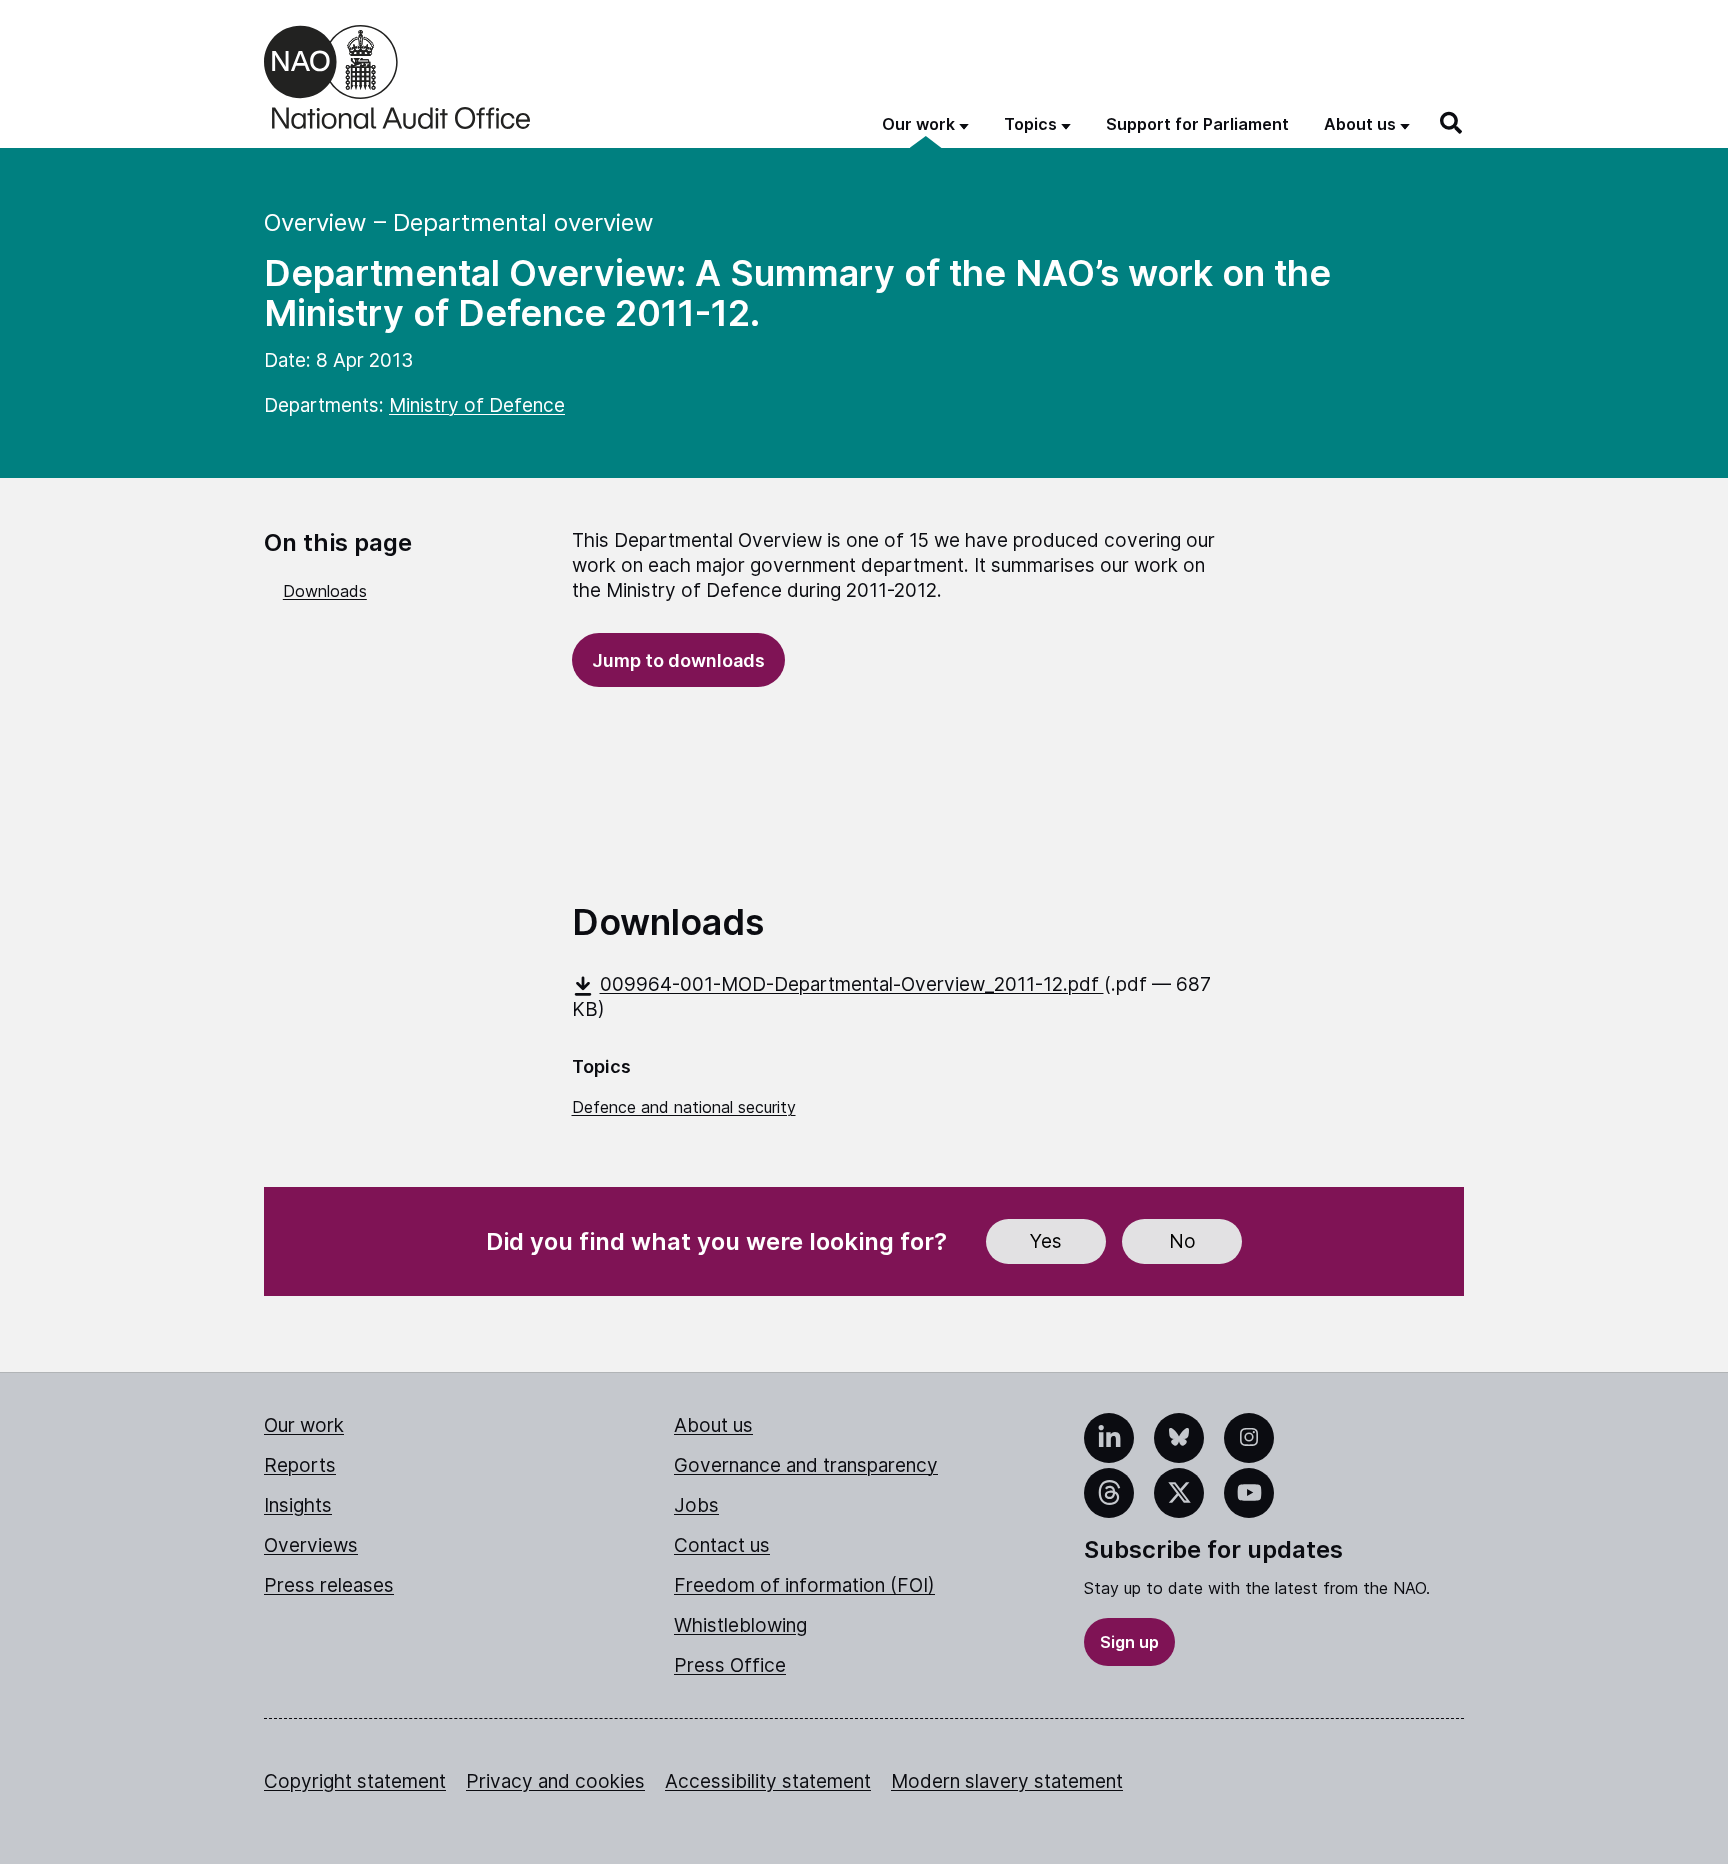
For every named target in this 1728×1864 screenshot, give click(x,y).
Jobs (696, 1505)
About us (713, 1425)
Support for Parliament (1197, 124)
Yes (1046, 1241)
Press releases (329, 1585)
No (1182, 1241)
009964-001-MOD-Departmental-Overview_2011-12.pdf (852, 984)
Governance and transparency (806, 1465)
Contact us (722, 1545)
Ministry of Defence (477, 405)
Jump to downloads (678, 660)
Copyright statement (355, 1781)
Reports (300, 1465)
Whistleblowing (740, 1625)
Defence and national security (684, 1107)
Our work (304, 1425)
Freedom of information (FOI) (804, 1585)
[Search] (1452, 123)
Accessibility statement (768, 1781)
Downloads (325, 591)
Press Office (730, 1665)
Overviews (311, 1545)
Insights (298, 1505)
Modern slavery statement (1007, 1781)
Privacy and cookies (555, 1781)
